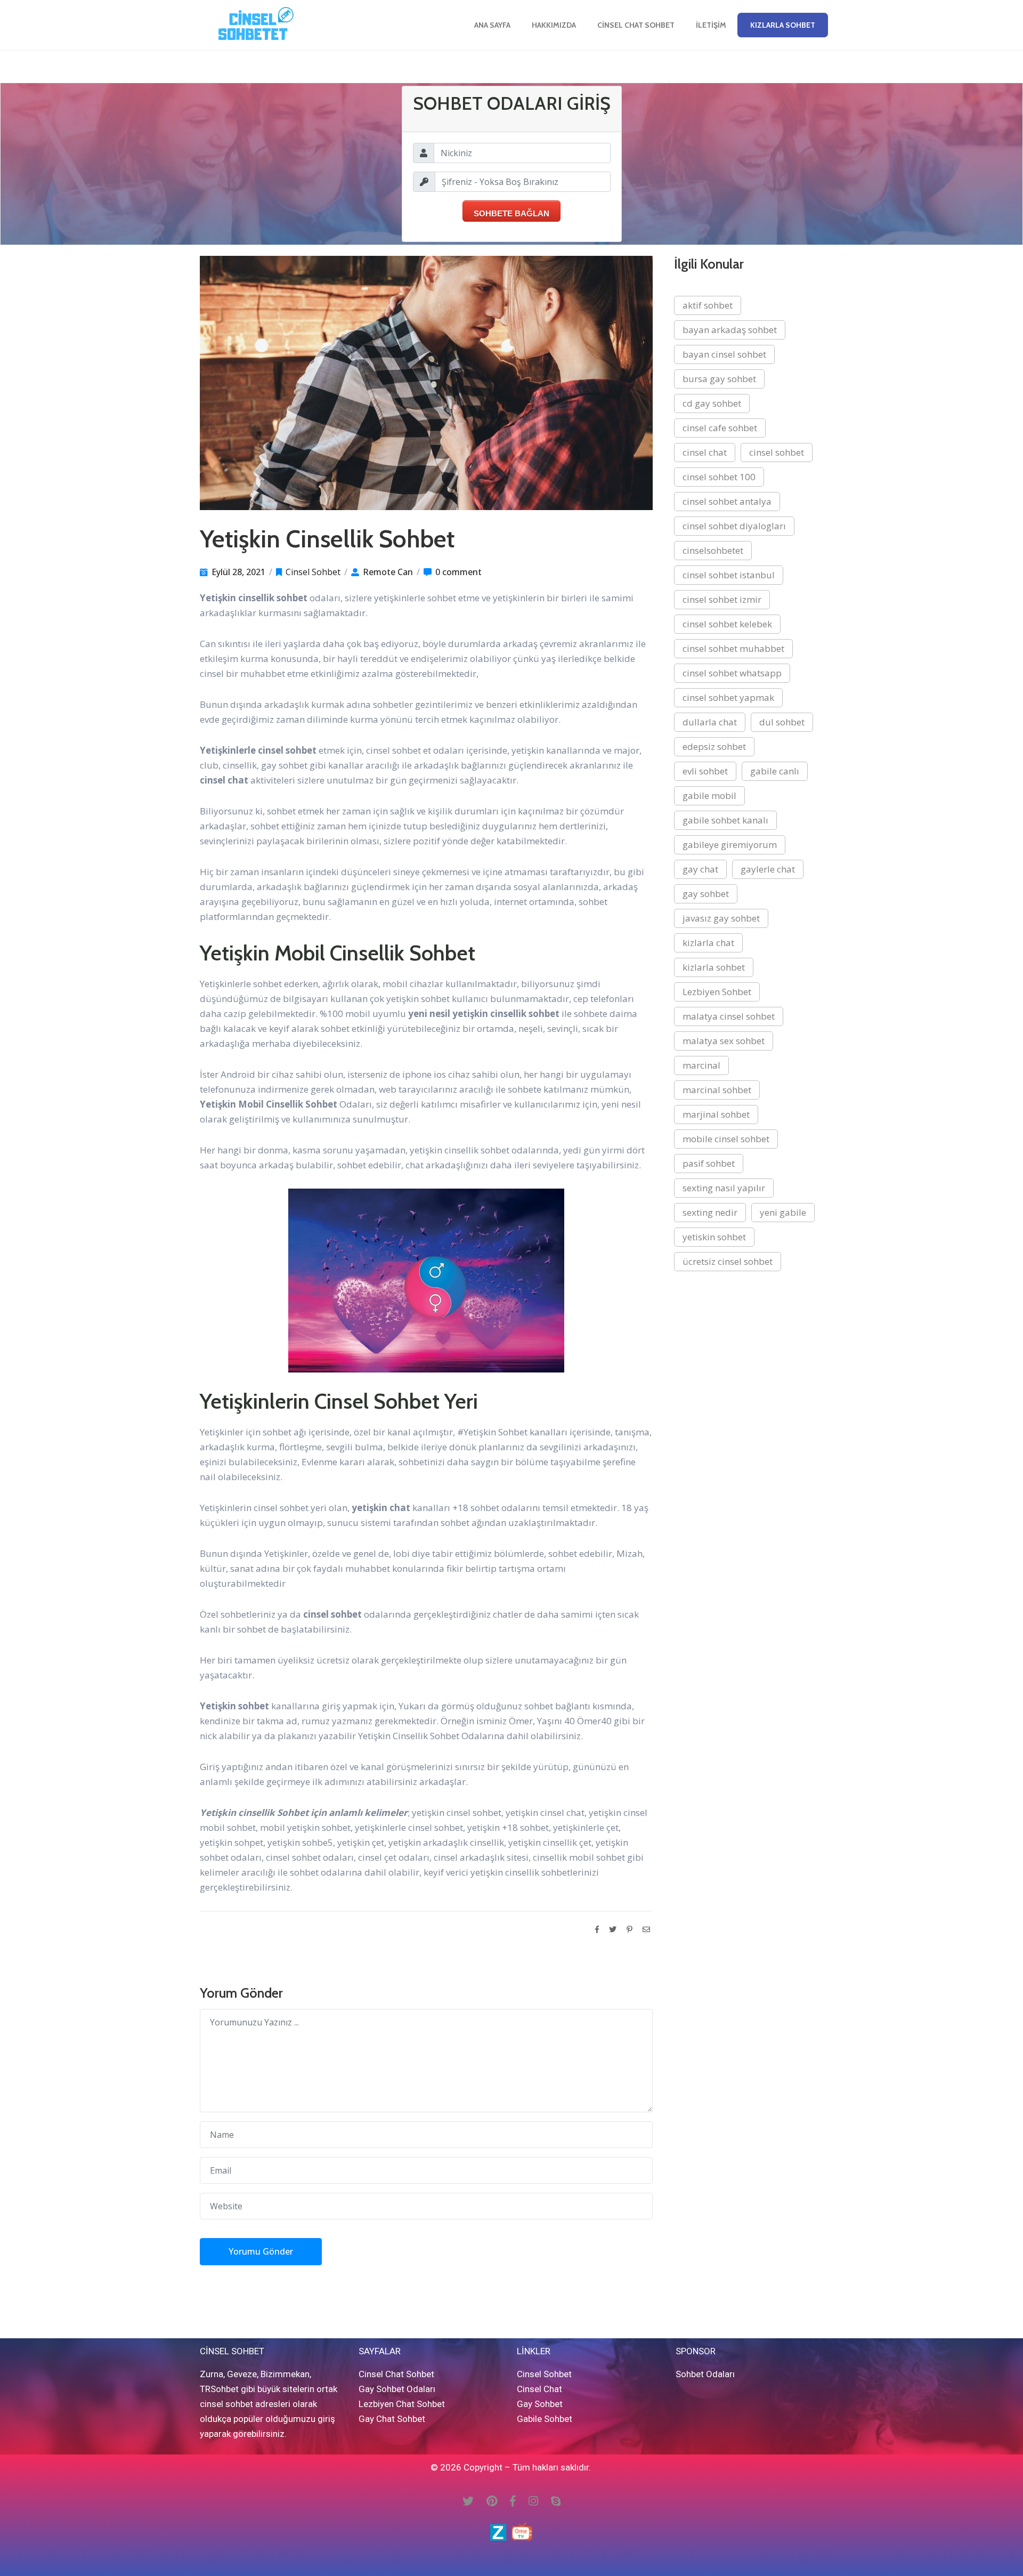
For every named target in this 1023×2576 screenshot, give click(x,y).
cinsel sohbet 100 (719, 477)
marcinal (701, 1065)
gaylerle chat (768, 869)
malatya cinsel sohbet (729, 1016)
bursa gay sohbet (719, 379)
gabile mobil (709, 796)
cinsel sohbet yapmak (728, 697)
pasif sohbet (709, 1163)
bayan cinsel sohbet (724, 354)
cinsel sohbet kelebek (727, 624)
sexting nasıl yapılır (724, 1188)
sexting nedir (710, 1212)
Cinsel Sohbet (313, 572)
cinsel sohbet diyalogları (734, 526)
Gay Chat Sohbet (392, 2419)
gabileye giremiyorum (730, 845)
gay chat (700, 869)
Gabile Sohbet (545, 2419)
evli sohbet (705, 771)
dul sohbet (782, 722)
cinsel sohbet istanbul (729, 575)
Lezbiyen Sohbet (717, 992)
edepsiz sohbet (714, 746)
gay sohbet (706, 894)
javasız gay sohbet (721, 918)
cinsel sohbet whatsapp (732, 673)
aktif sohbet (708, 305)
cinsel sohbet (777, 452)
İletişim (711, 25)
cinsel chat (705, 452)
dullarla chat (710, 722)
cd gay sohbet (712, 403)
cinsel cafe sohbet (720, 428)
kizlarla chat (708, 943)
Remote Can (388, 572)
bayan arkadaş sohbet (730, 330)
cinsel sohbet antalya (727, 501)
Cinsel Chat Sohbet (636, 25)
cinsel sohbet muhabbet (733, 648)
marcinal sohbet (717, 1090)
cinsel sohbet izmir (722, 599)
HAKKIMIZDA (554, 25)
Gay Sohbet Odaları (397, 2389)
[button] (783, 25)
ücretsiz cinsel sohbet (728, 1261)
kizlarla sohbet (714, 967)
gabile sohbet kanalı (725, 820)
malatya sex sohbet (724, 1041)
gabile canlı (775, 771)
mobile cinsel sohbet (726, 1139)
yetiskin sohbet (714, 1237)
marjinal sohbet (716, 1114)
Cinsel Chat (539, 2389)
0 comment (458, 572)
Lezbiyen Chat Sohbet (402, 2404)
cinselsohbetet (713, 550)
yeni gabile (783, 1212)
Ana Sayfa (492, 25)
